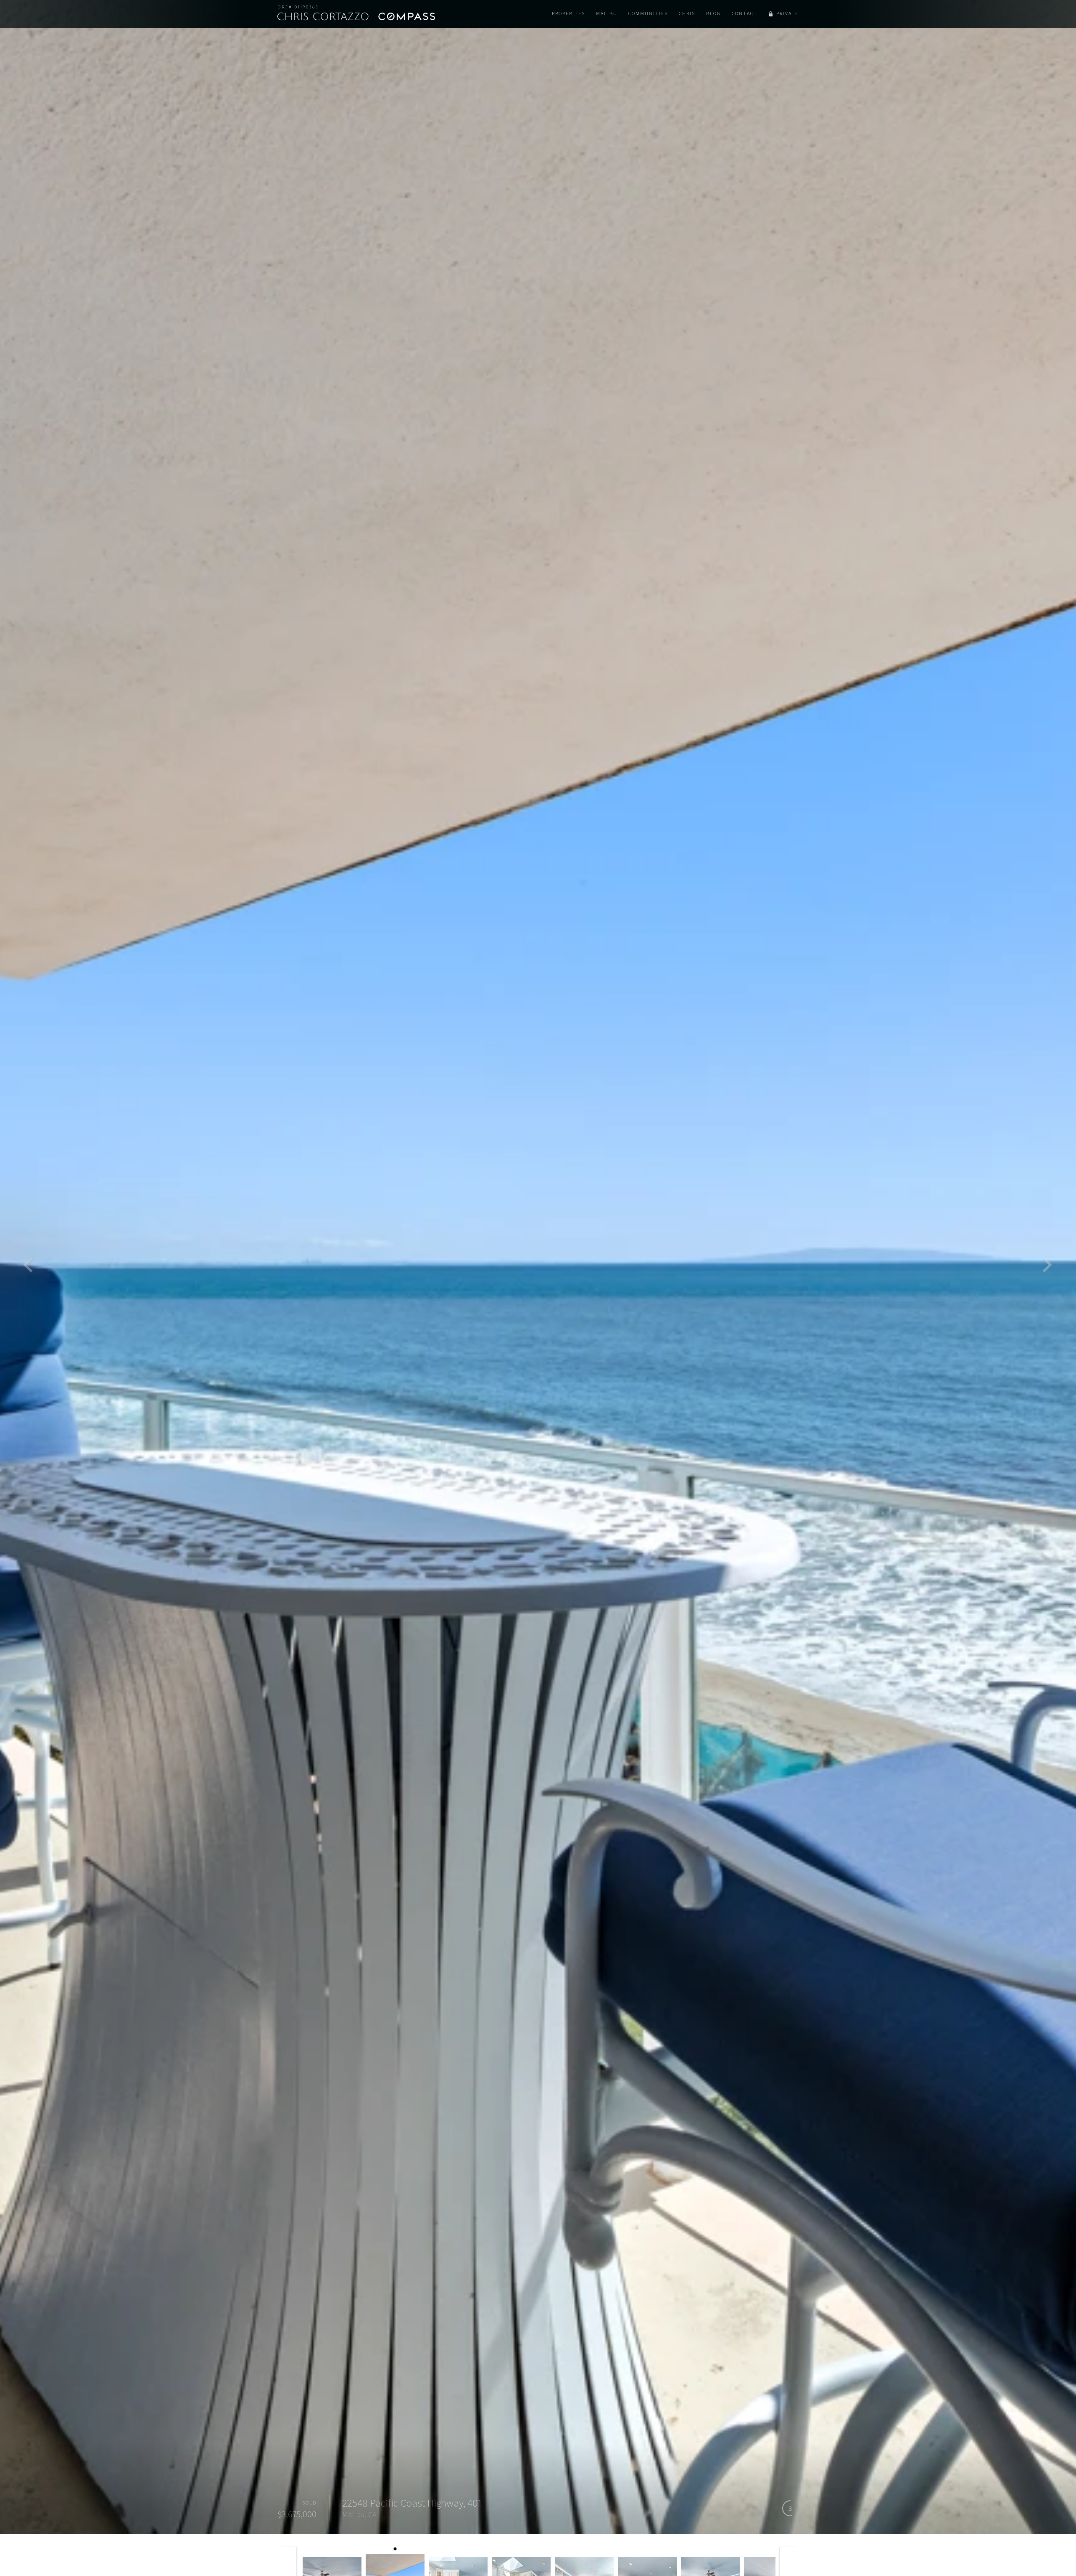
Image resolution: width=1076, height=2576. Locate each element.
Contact (745, 13)
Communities (648, 13)
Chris (687, 13)
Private (787, 13)
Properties (568, 13)
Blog (713, 13)
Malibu (607, 13)
